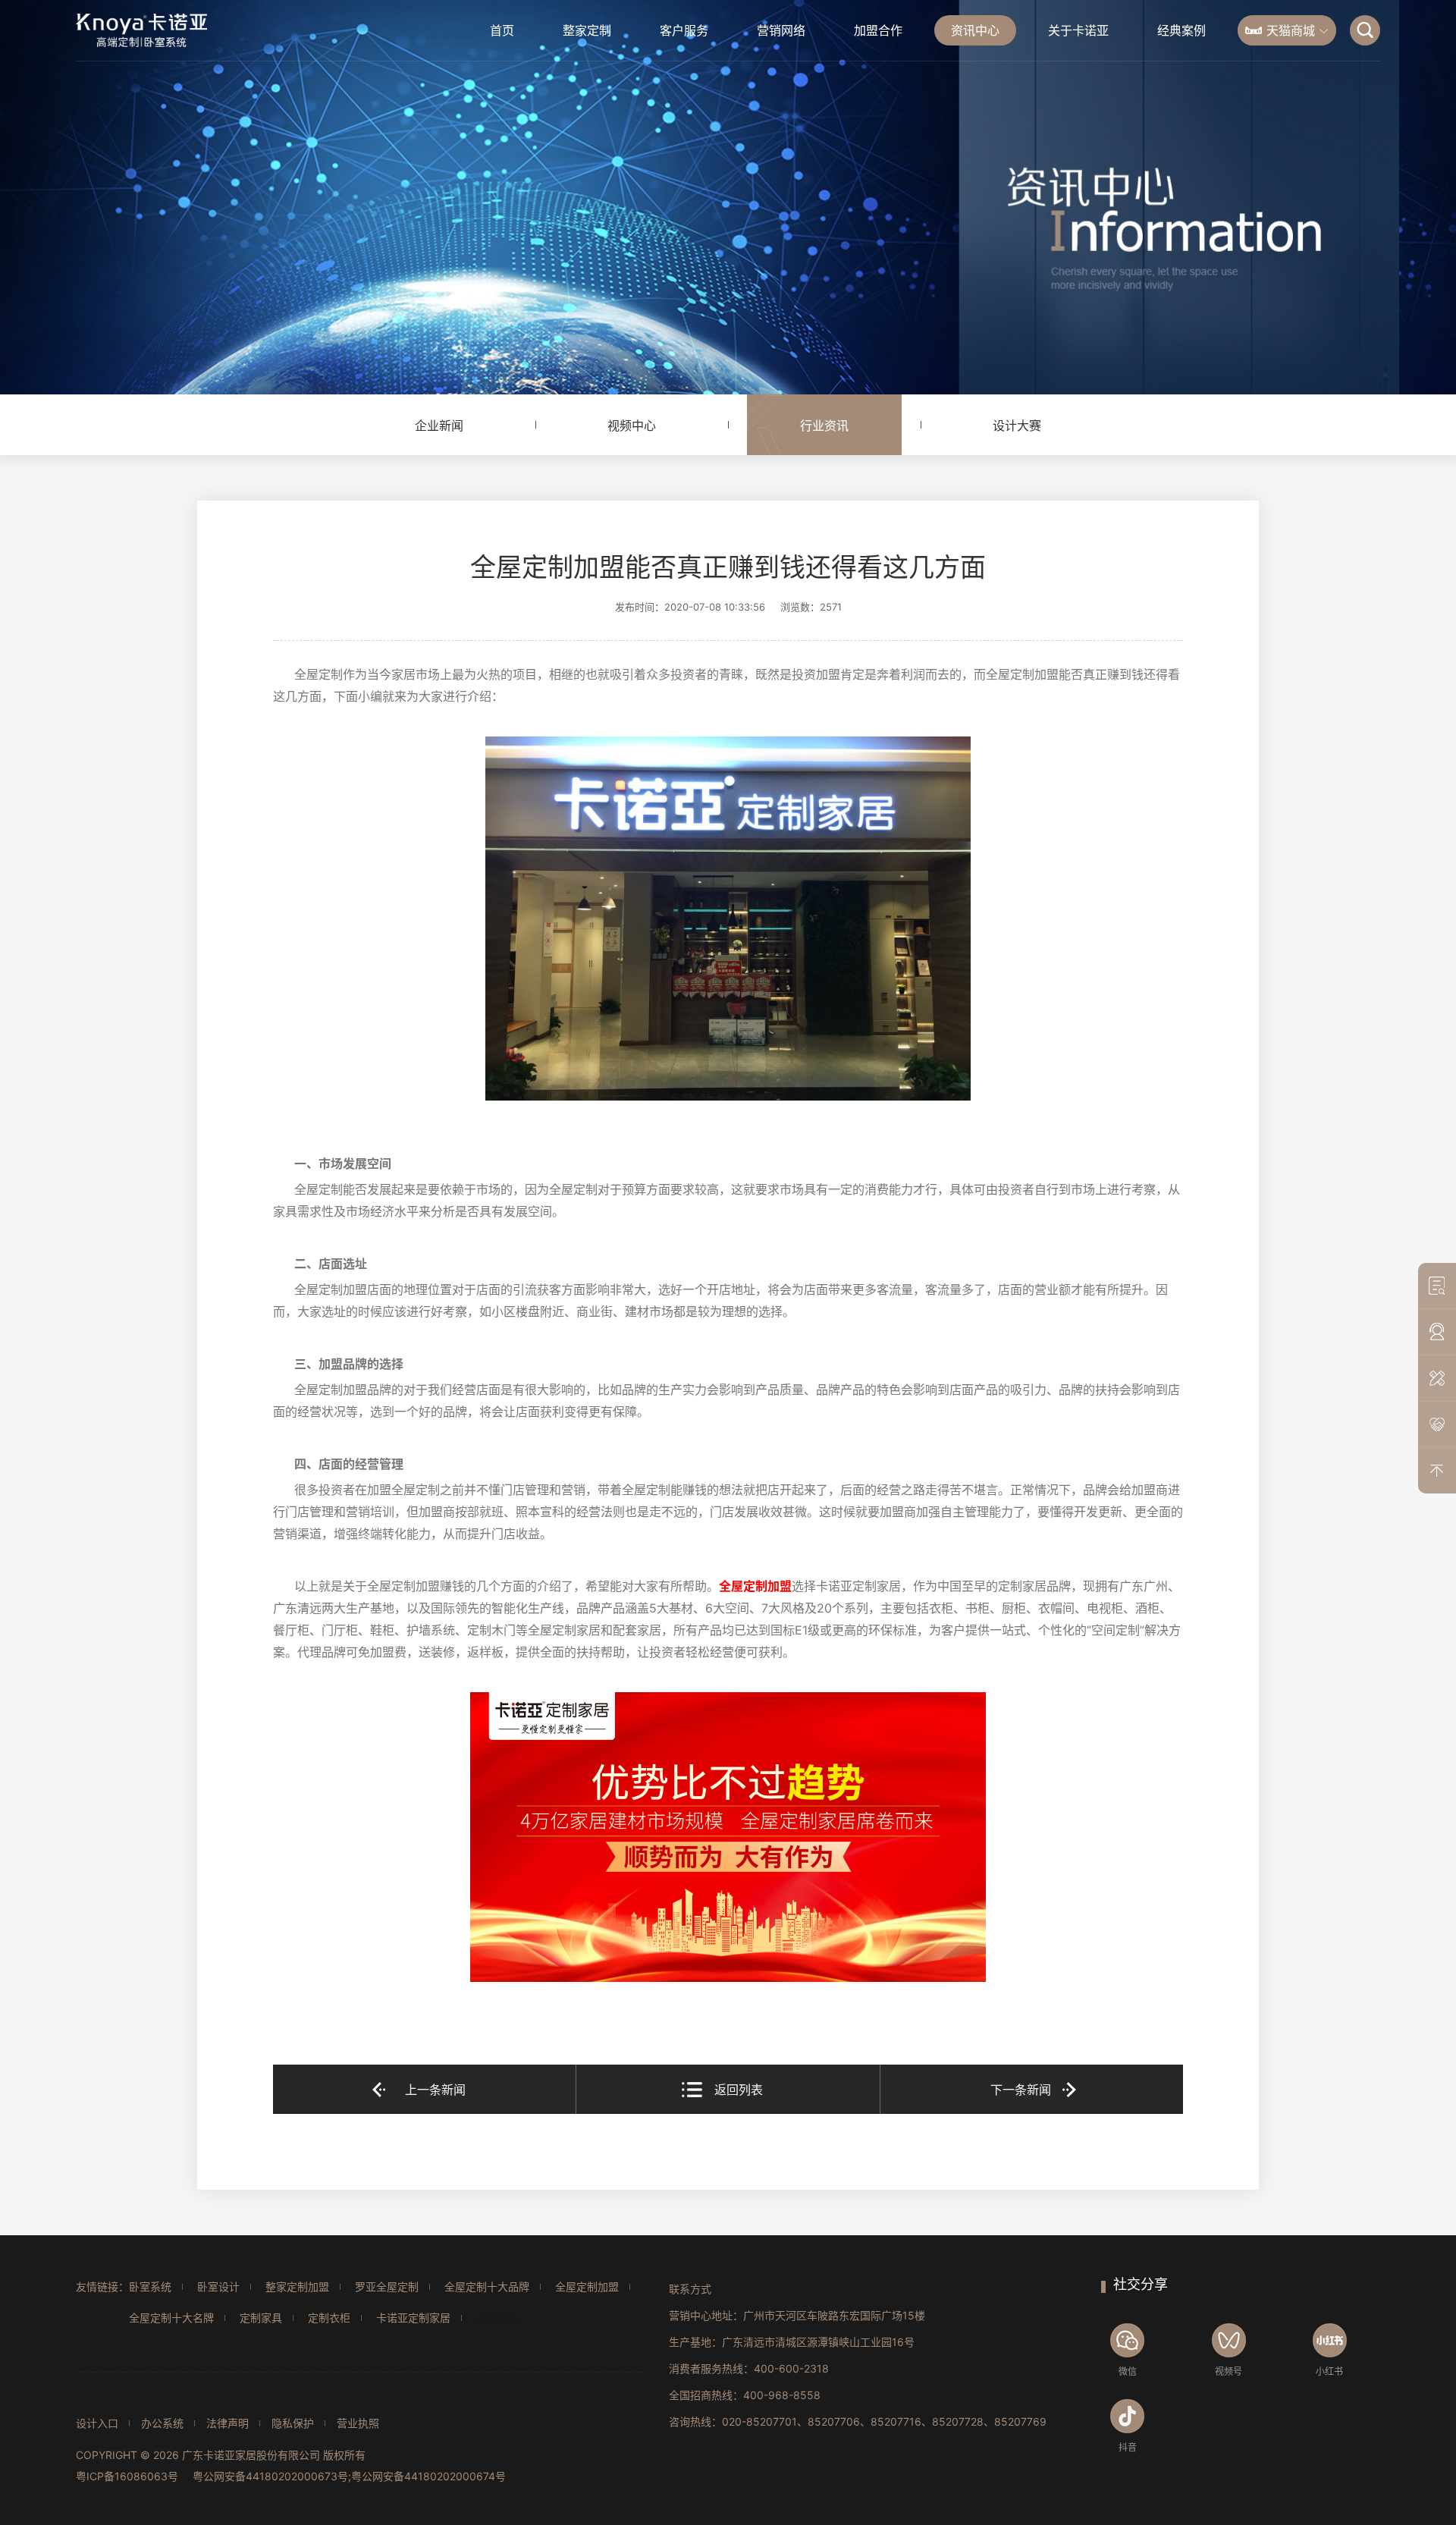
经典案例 (1181, 30)
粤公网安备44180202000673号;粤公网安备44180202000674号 (349, 2476)
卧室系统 (150, 2286)
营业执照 (358, 2423)
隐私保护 (293, 2423)
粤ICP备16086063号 (127, 2476)
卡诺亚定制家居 (413, 2318)
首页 (502, 30)
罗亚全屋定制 (387, 2286)
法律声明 (227, 2423)
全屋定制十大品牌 (487, 2286)
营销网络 (781, 30)
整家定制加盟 (297, 2286)
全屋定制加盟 (587, 2286)
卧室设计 (218, 2286)
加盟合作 (878, 30)
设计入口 (97, 2423)
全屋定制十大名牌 (171, 2318)
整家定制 (587, 30)
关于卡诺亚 (1078, 30)
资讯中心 (975, 30)
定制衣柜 (329, 2318)
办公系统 (162, 2423)
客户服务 (684, 30)
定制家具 (261, 2318)
